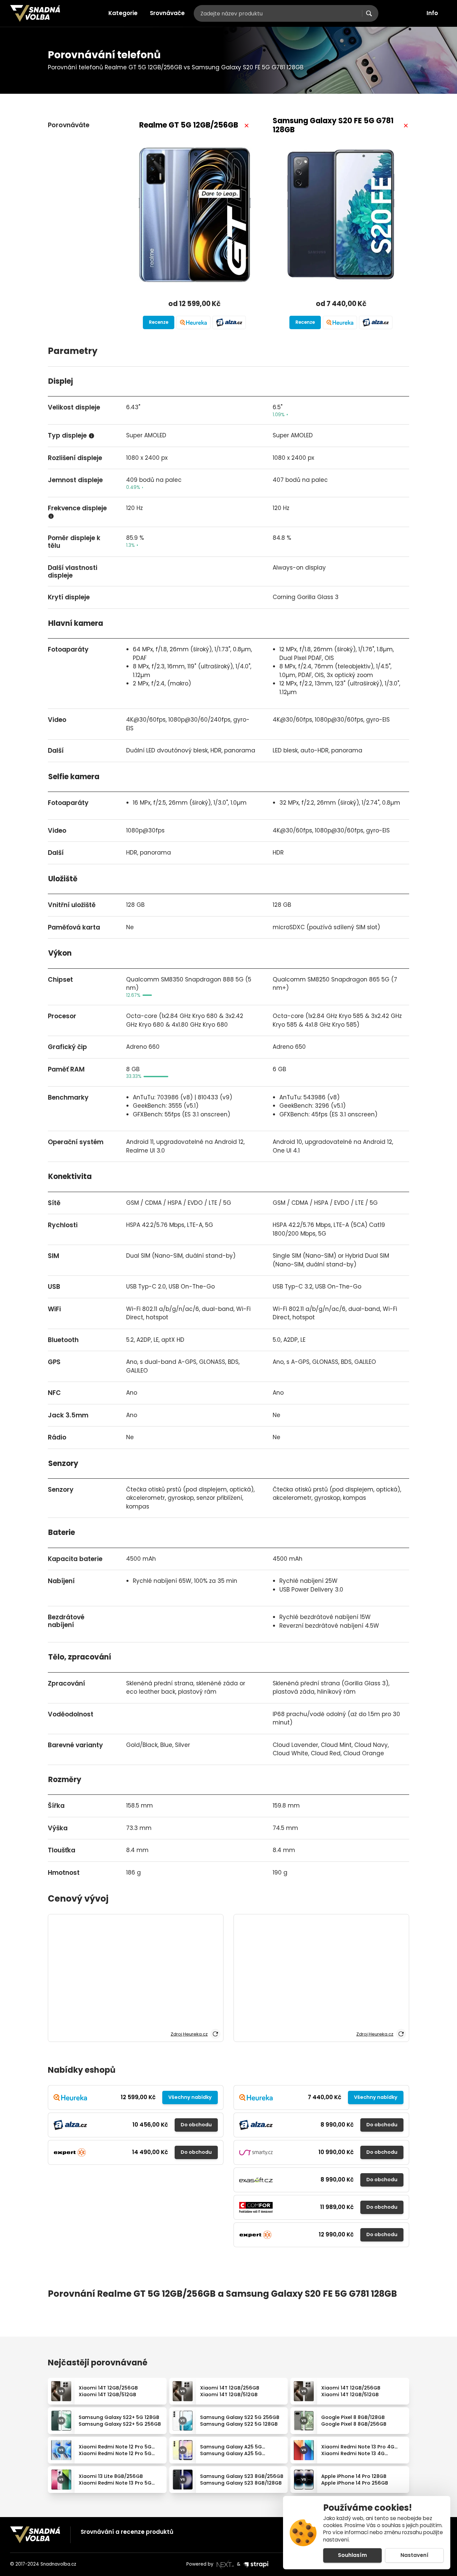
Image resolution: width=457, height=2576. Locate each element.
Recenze (159, 322)
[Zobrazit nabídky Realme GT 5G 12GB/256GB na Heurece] (193, 322)
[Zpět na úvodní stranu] (35, 13)
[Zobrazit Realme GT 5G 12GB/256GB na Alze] (229, 322)
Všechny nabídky (190, 2097)
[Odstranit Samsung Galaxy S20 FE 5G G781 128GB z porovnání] (406, 126)
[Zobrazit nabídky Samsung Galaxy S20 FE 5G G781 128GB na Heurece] (340, 322)
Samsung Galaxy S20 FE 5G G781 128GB (333, 125)
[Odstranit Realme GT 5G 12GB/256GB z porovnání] (247, 126)
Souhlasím (352, 2555)
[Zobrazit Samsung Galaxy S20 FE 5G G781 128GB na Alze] (376, 322)
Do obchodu (196, 2125)
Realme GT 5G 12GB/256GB (189, 125)
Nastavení (415, 2555)
